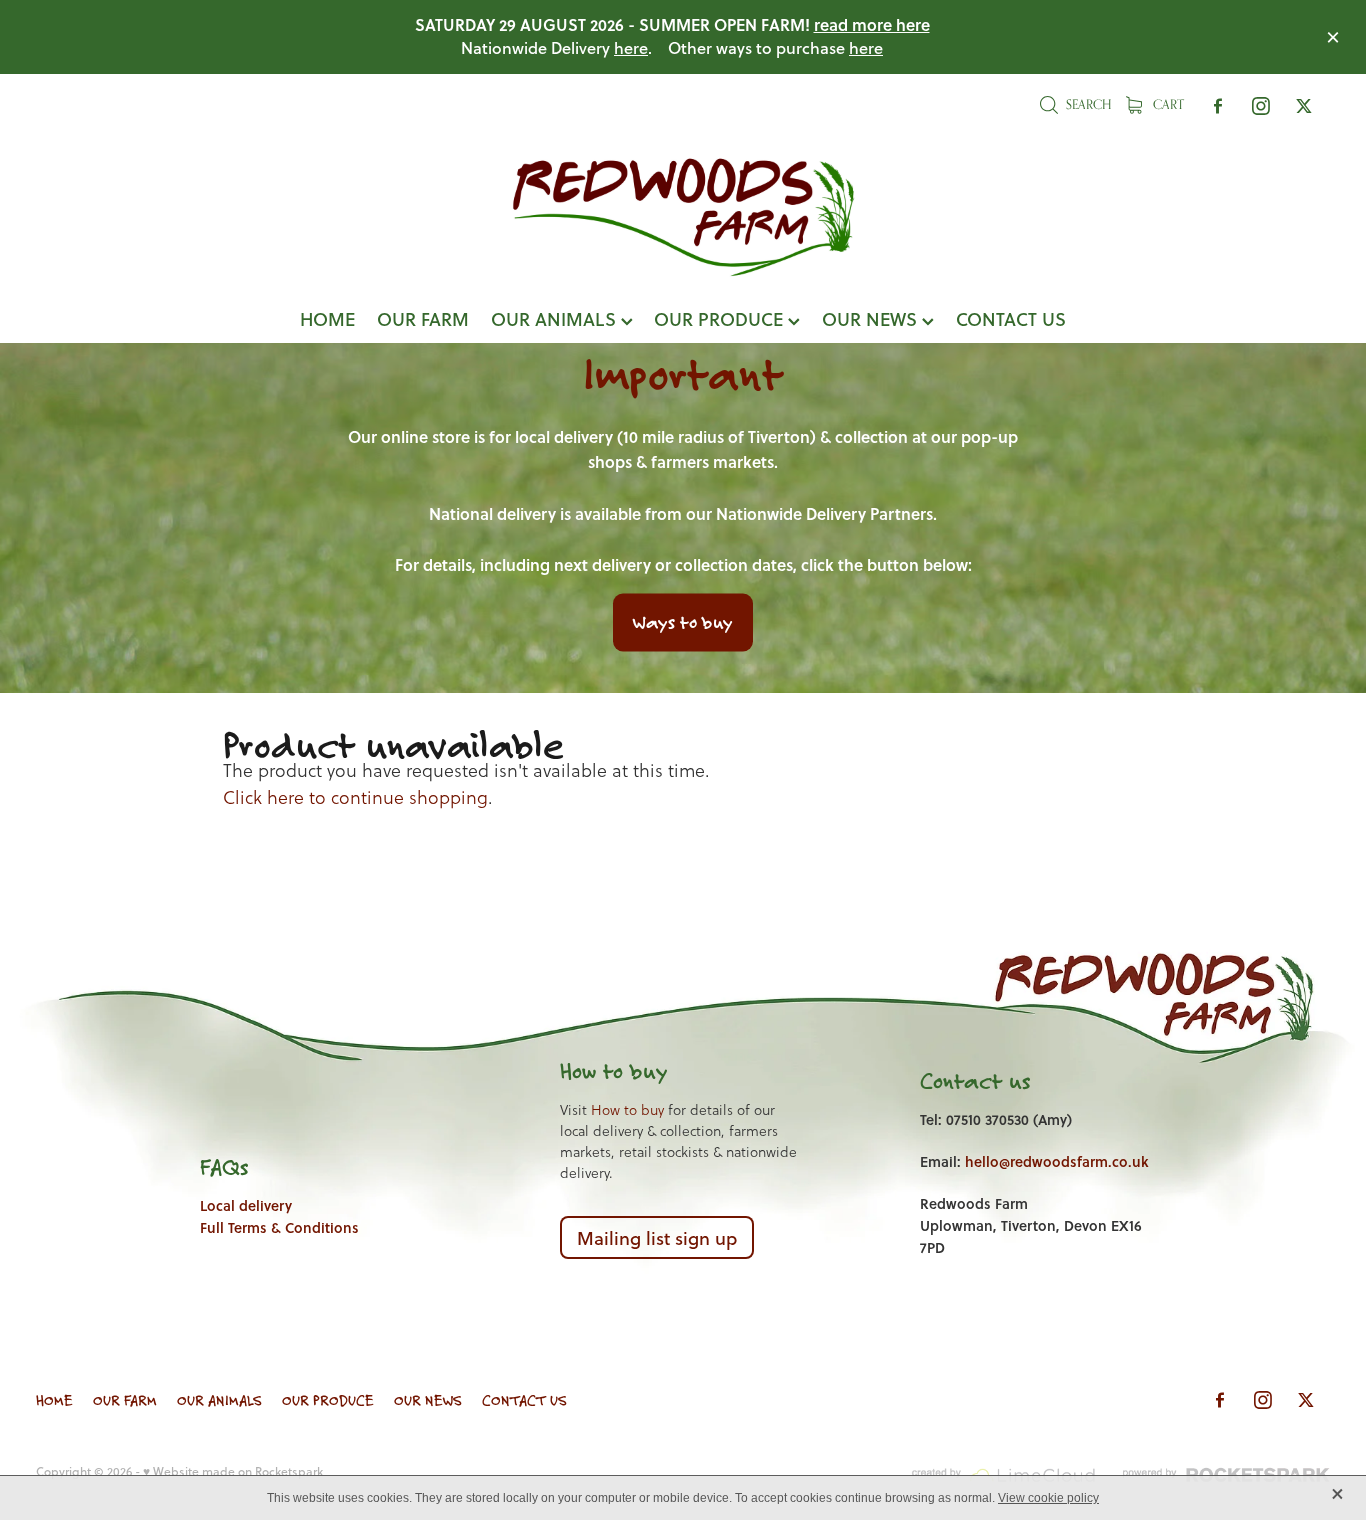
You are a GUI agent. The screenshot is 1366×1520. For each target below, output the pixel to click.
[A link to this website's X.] (1304, 106)
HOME (327, 319)
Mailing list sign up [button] (657, 1238)
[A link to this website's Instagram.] (1261, 106)
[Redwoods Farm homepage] (682, 217)
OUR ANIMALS (556, 319)
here (631, 47)
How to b (601, 1070)
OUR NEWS (872, 319)
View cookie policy (1048, 1498)
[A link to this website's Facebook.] (1218, 106)
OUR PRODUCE (721, 319)
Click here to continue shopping (355, 797)
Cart (1167, 104)
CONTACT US (1011, 319)
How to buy (627, 1110)
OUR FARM (423, 319)
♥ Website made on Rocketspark (233, 1471)
